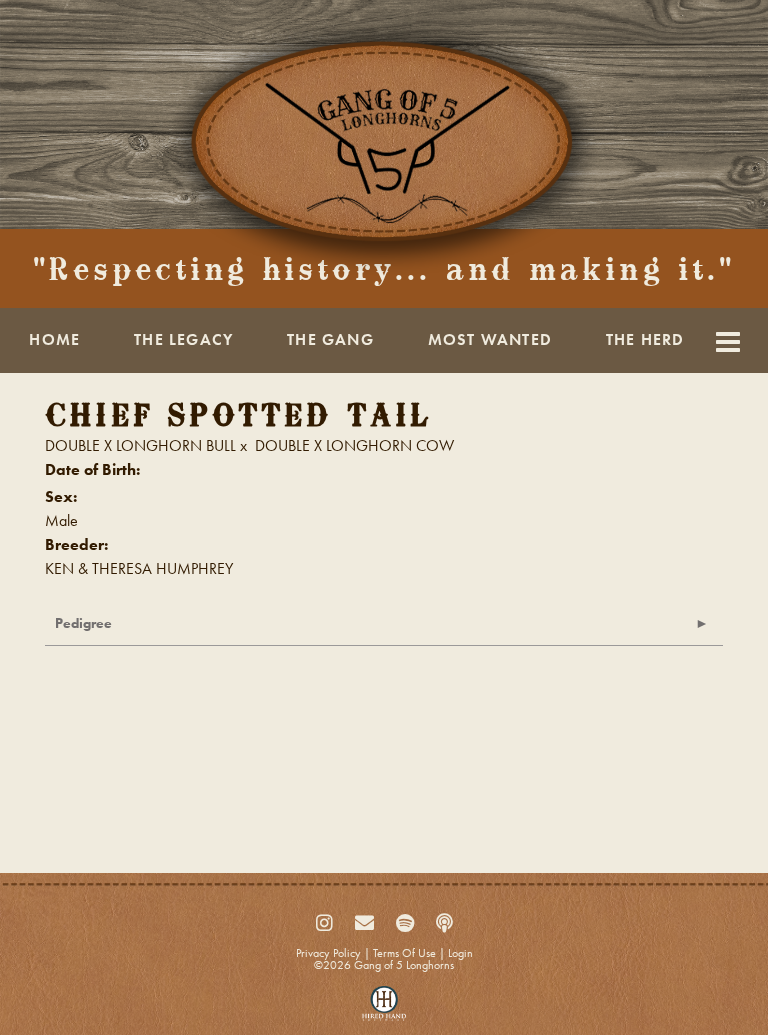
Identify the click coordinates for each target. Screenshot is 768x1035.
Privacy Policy (328, 953)
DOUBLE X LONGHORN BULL (140, 445)
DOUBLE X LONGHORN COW (354, 445)
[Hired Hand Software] (384, 1008)
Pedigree (83, 623)
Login (460, 953)
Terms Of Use (404, 953)
